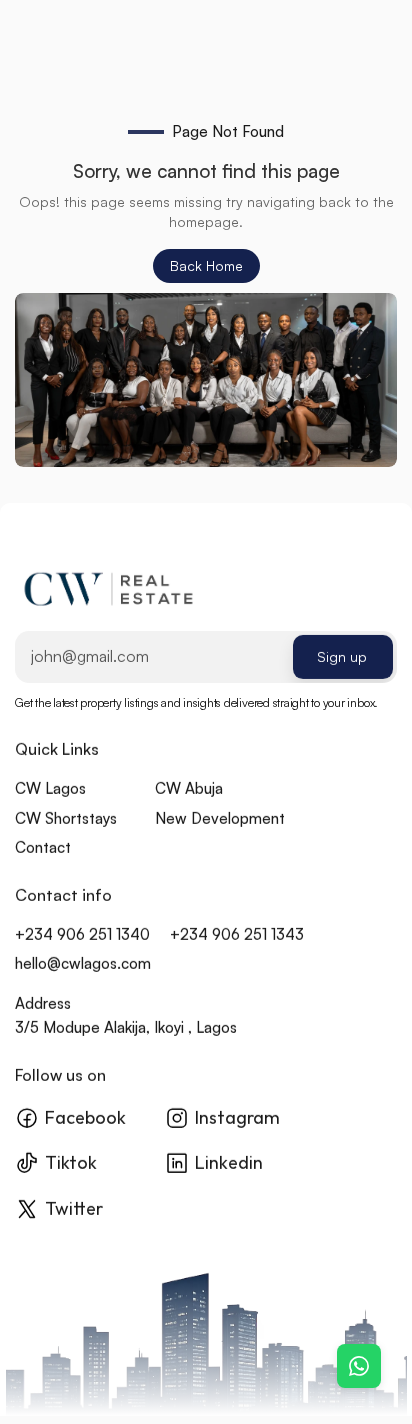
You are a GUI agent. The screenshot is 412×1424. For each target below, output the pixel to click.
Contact (43, 848)
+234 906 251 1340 (82, 934)
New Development (220, 818)
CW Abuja (189, 789)
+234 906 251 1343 (237, 934)
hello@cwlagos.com (83, 964)
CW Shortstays (66, 818)
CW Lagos (50, 789)
